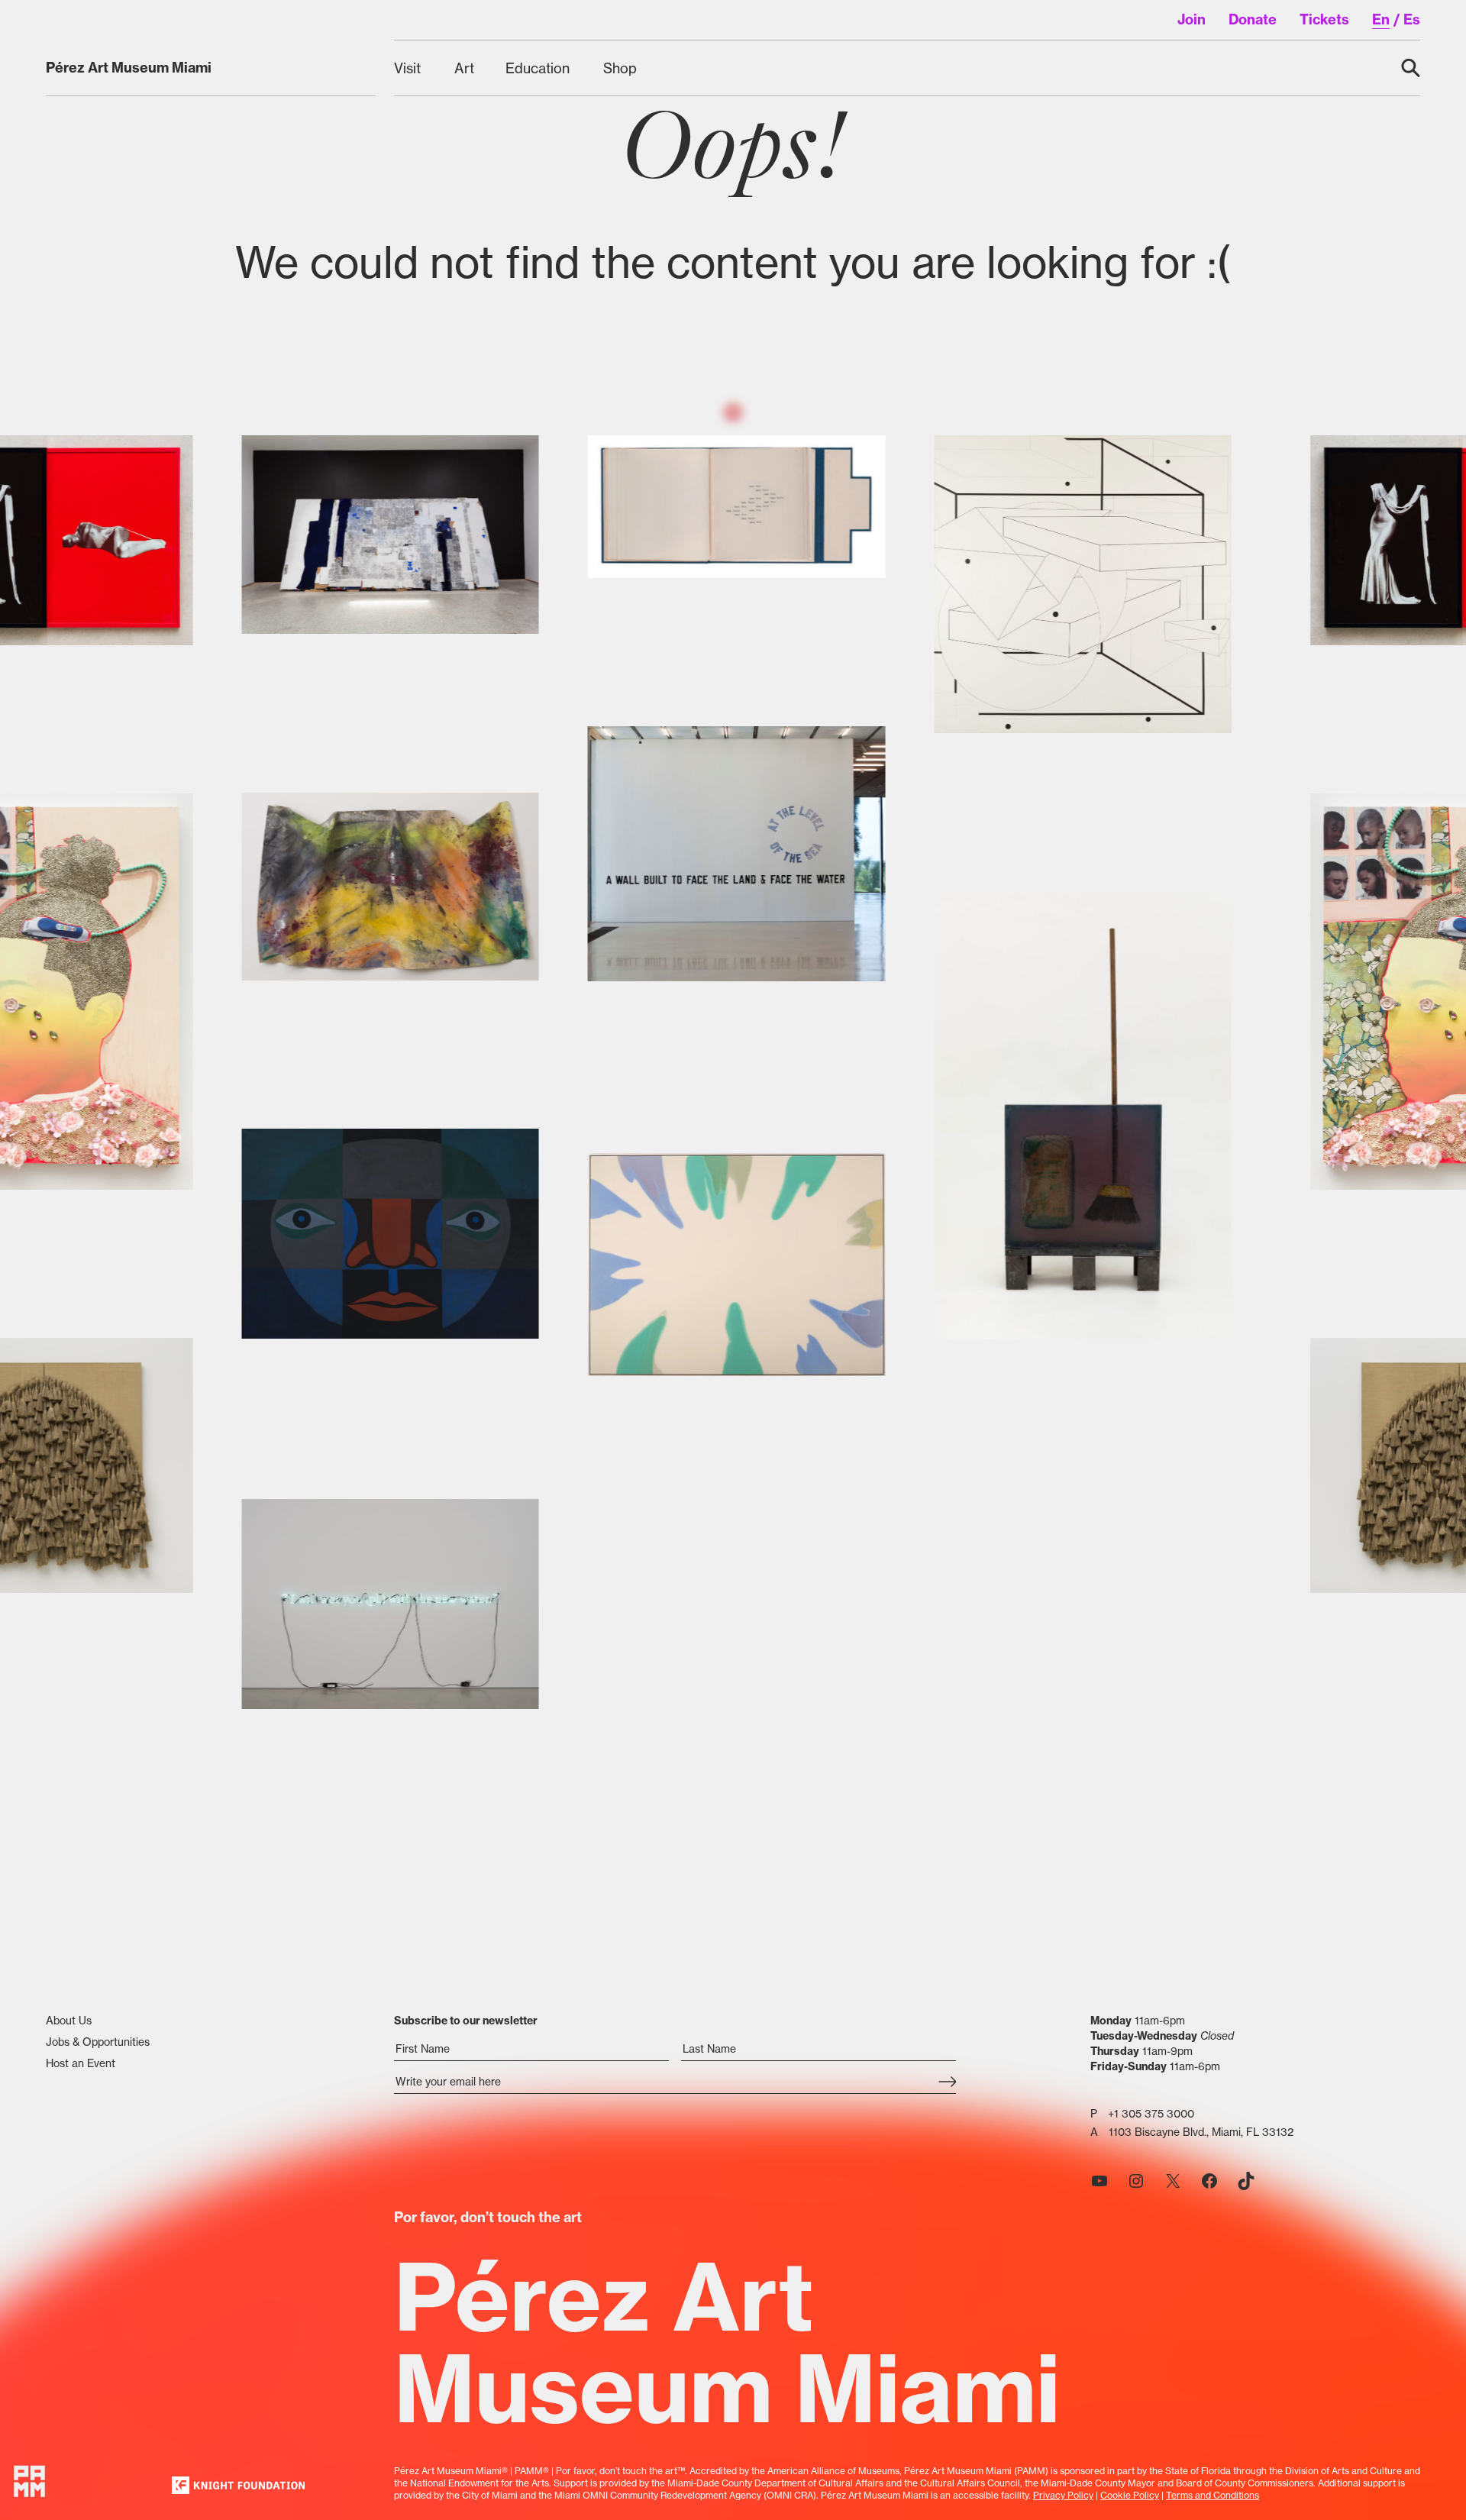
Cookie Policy (1130, 2495)
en (1381, 19)
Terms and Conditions (1213, 2495)
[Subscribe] (947, 2083)
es (1412, 19)
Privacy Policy (1063, 2495)
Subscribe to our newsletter (466, 2021)
